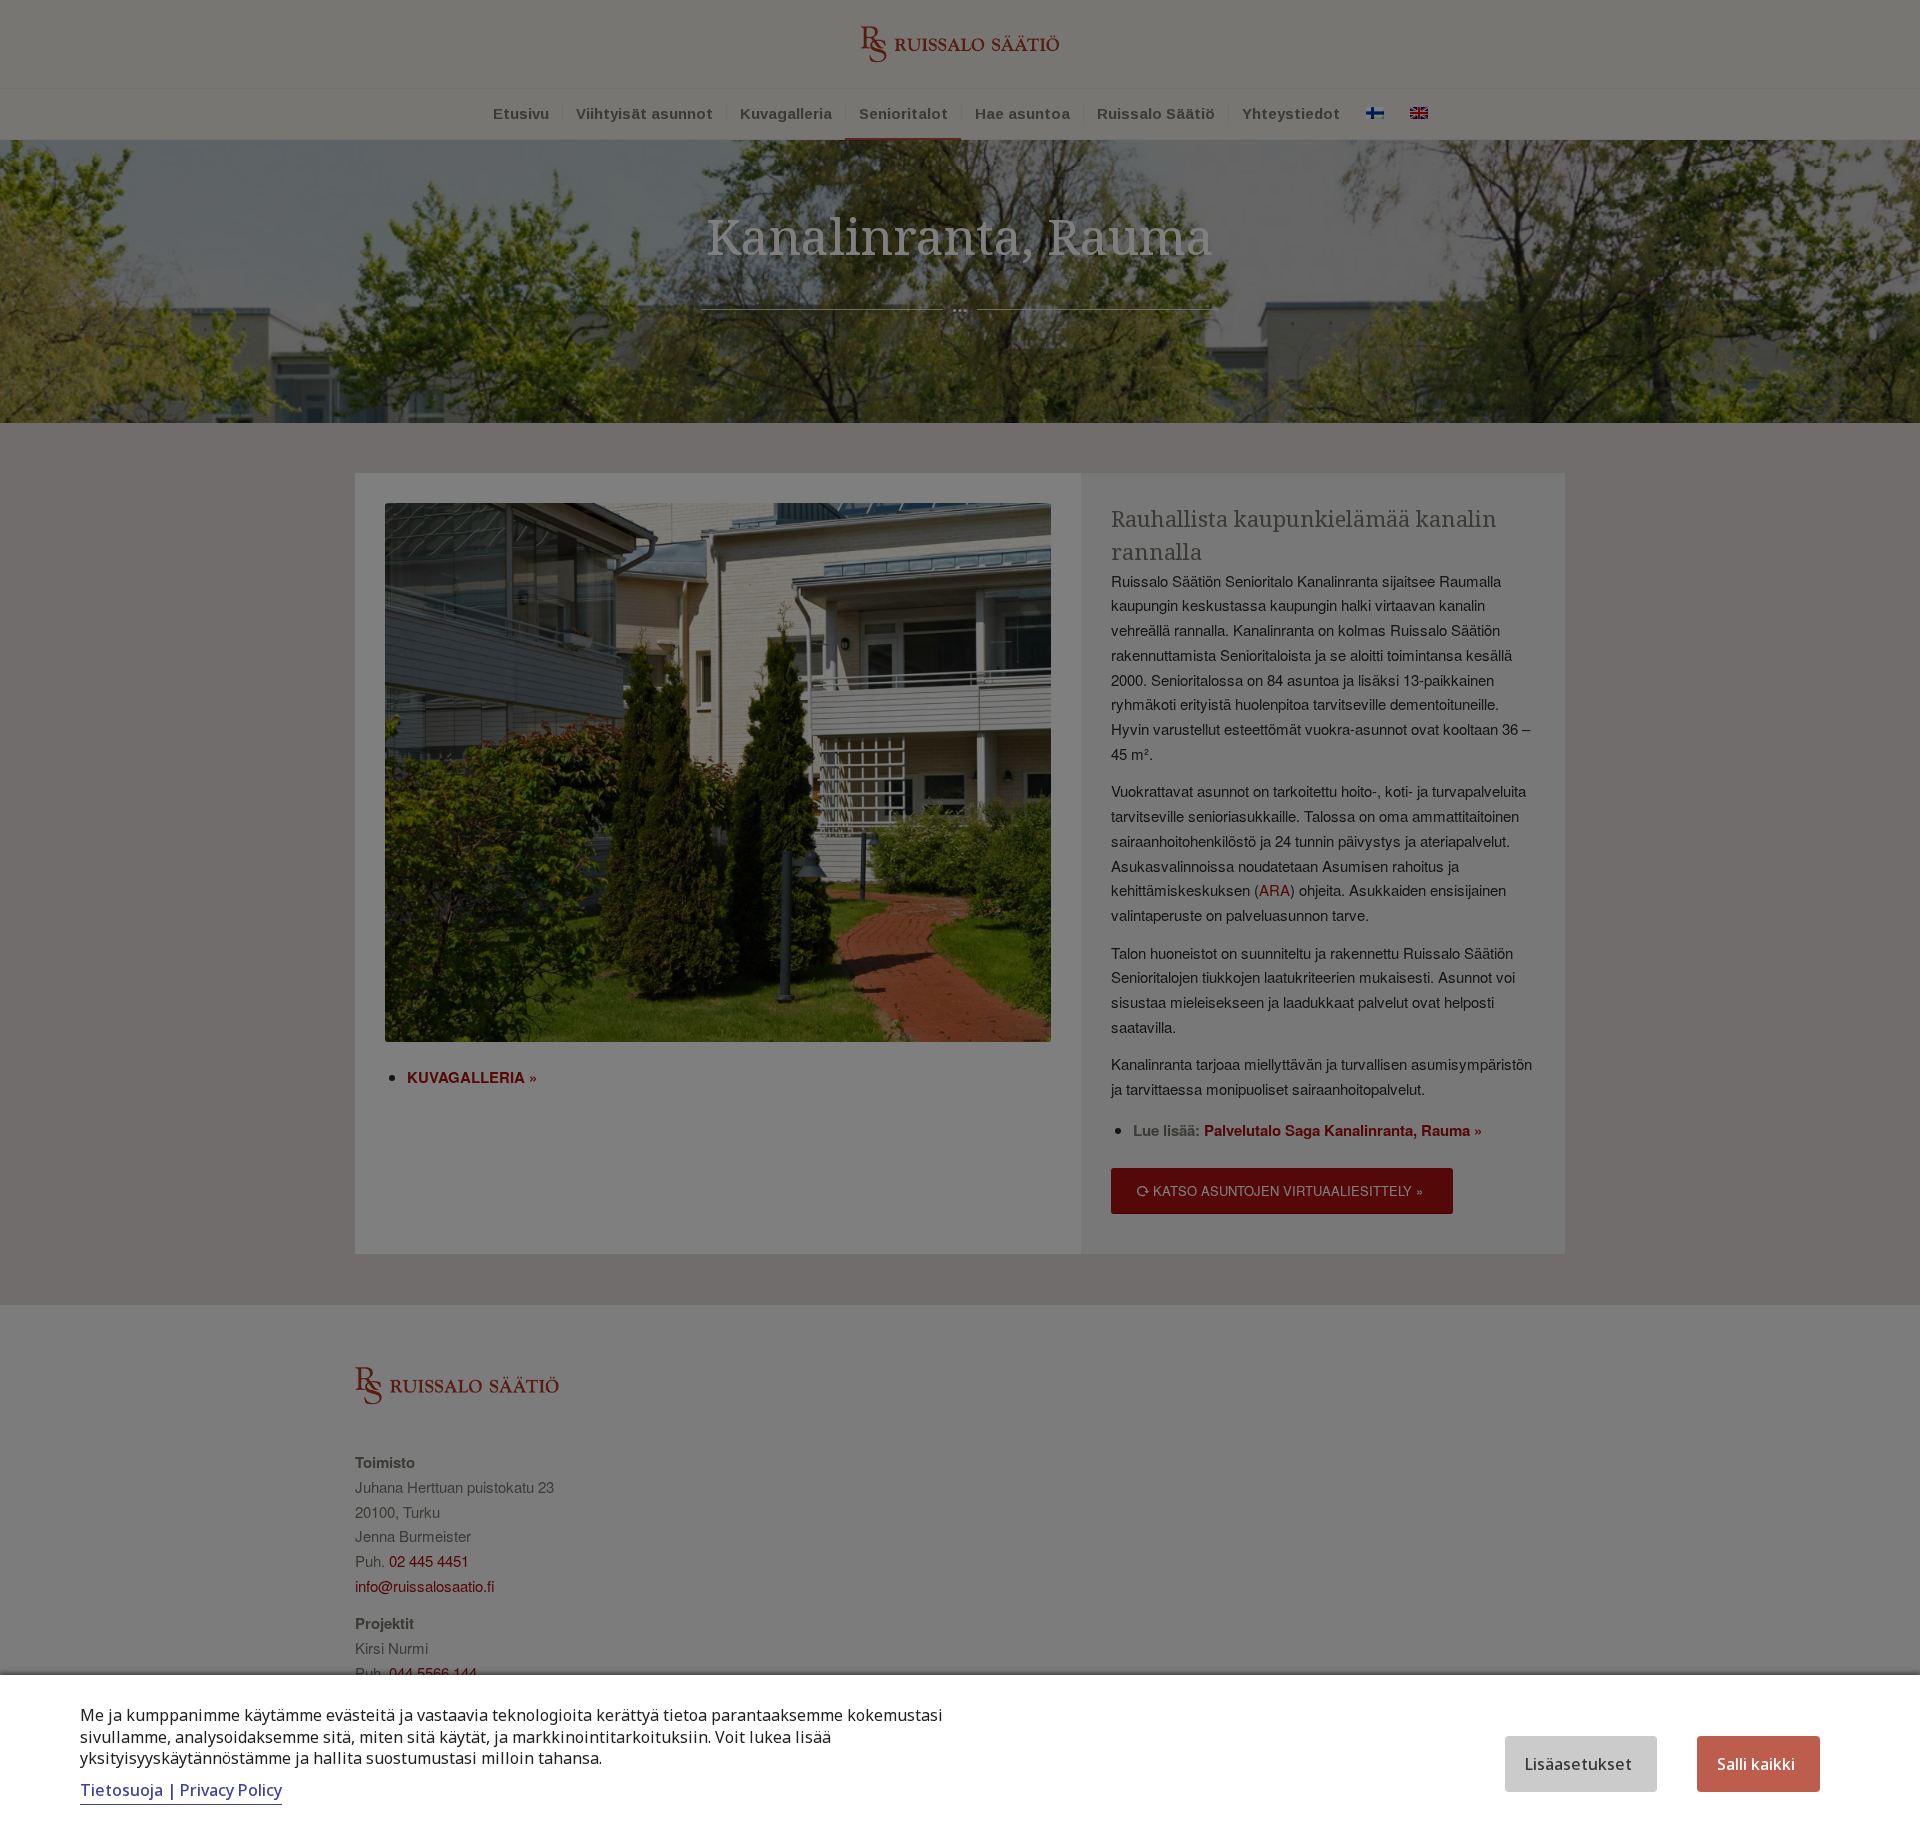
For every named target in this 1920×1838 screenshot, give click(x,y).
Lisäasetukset (1578, 1764)
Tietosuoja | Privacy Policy (181, 1790)
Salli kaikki (1756, 1764)
